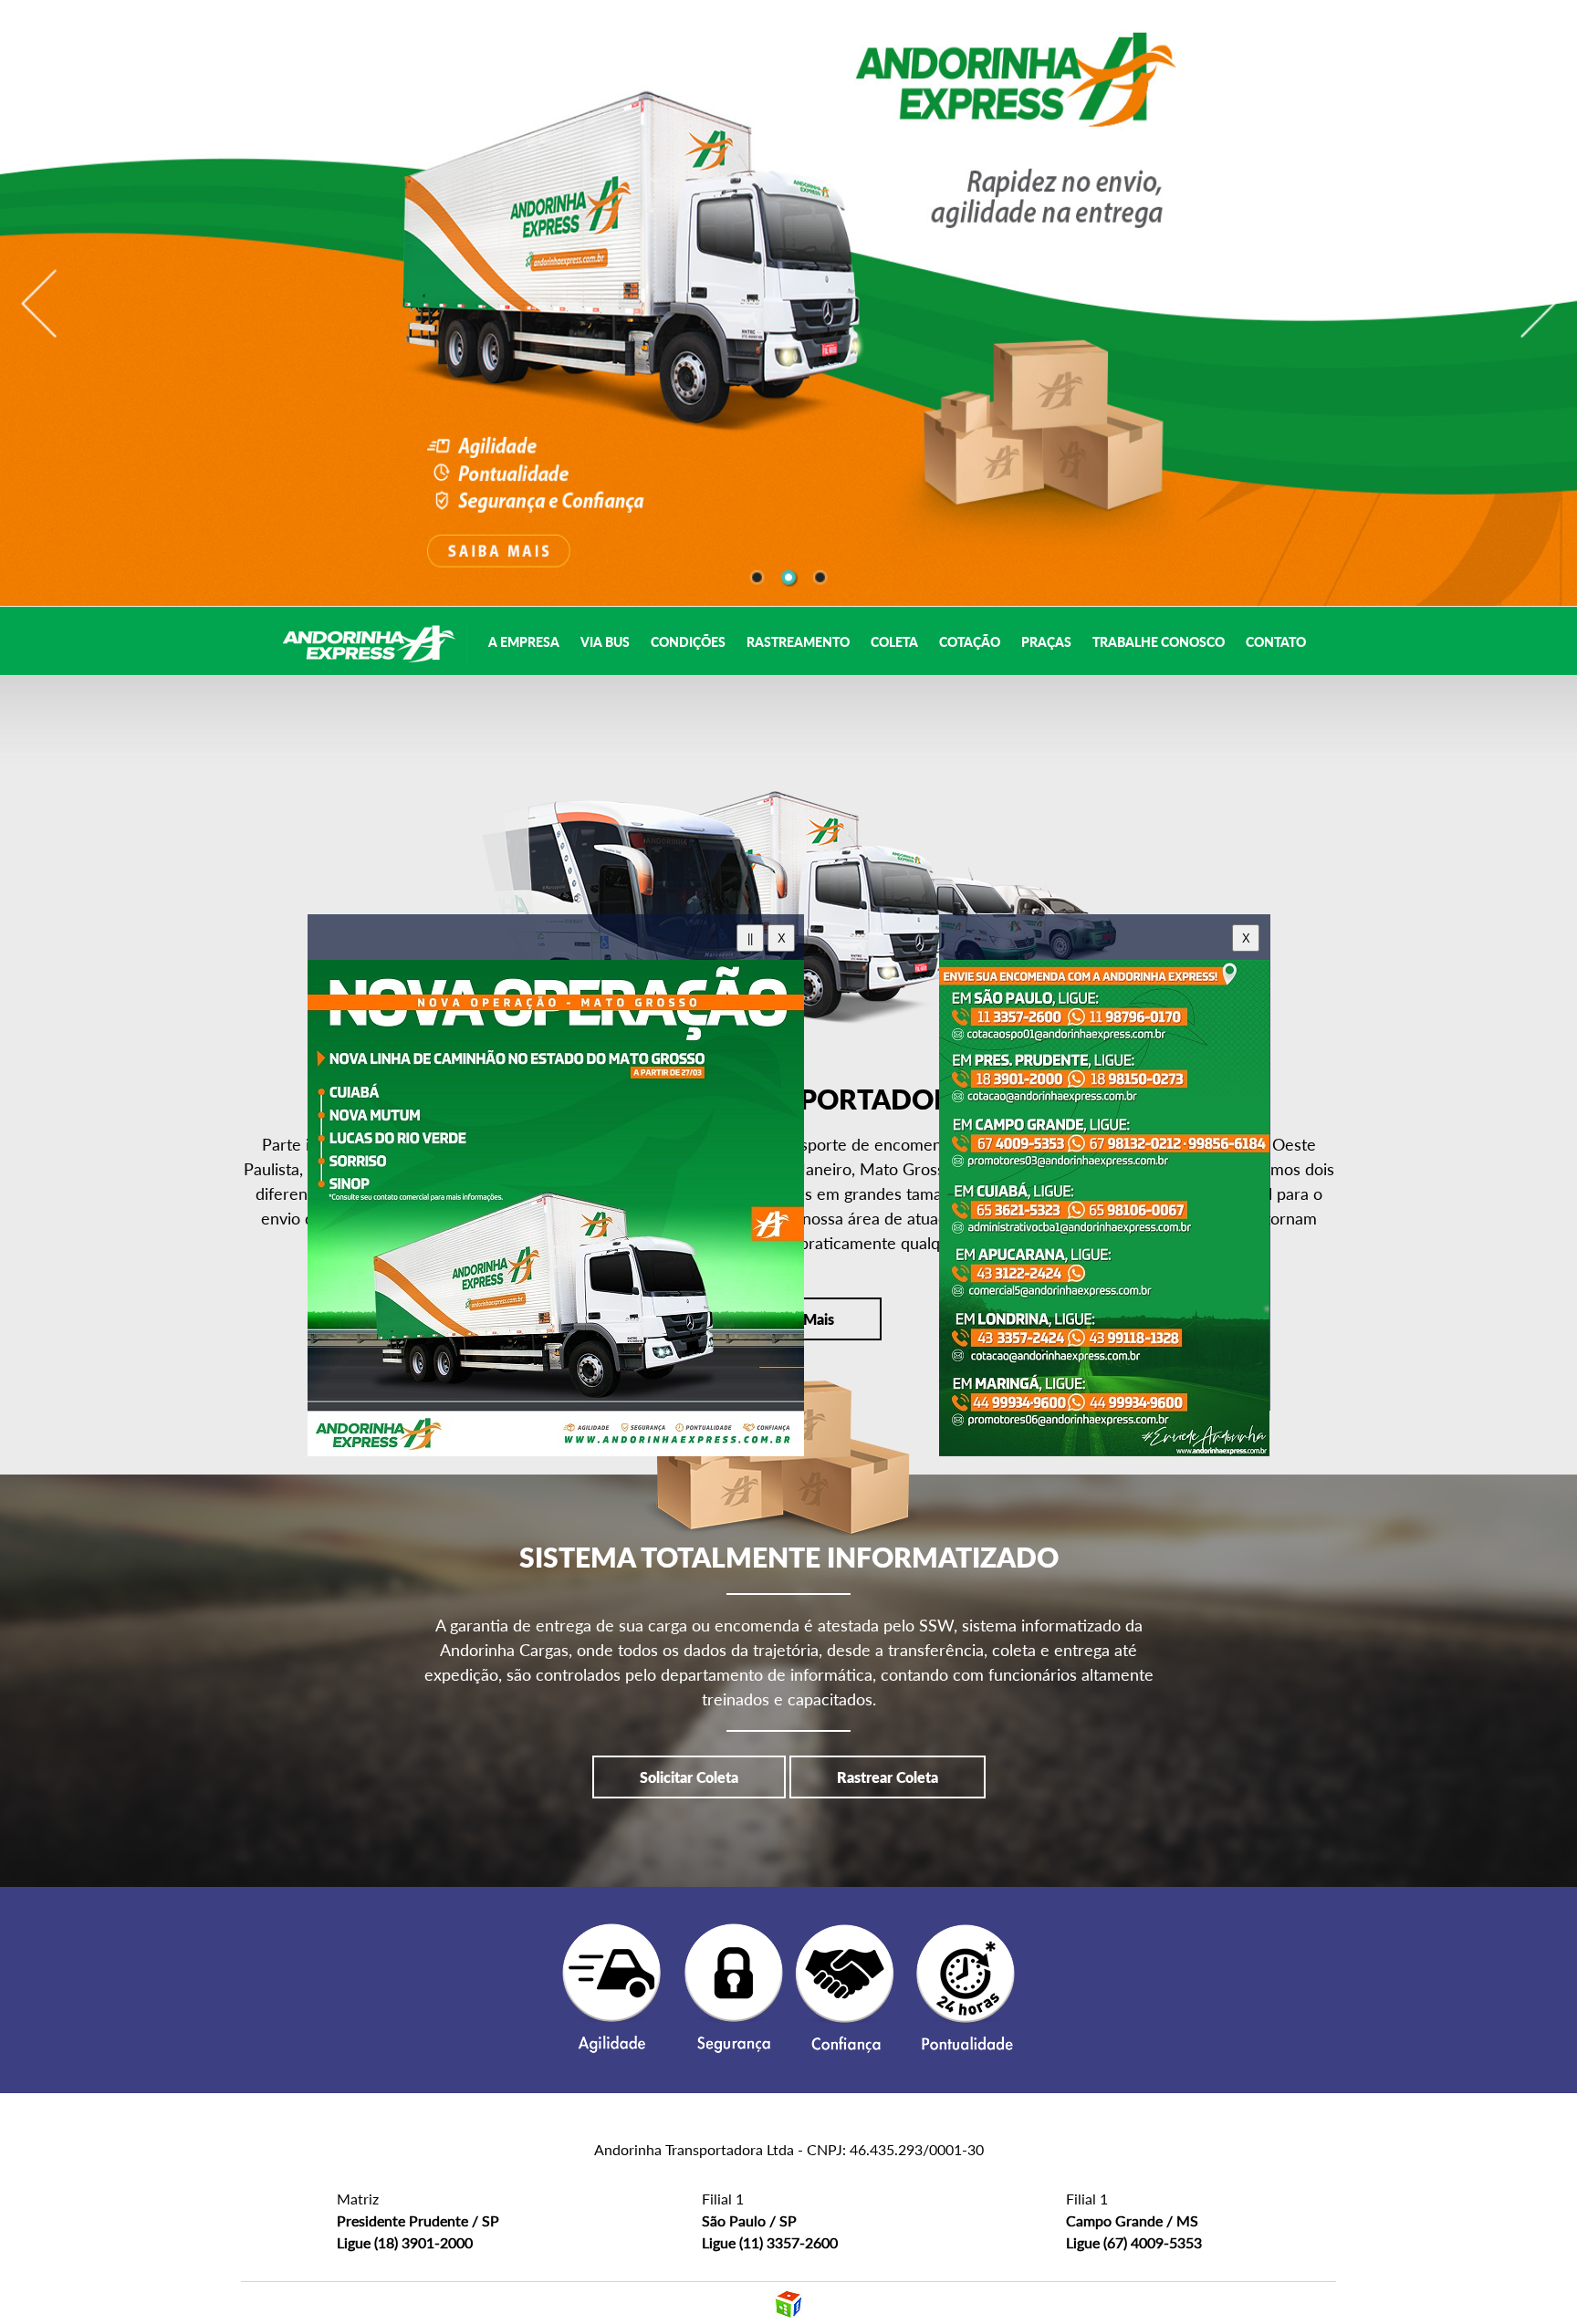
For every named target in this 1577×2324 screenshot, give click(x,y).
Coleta (896, 642)
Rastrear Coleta (888, 1777)
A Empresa (525, 642)
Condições (689, 642)
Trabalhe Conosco (1160, 642)
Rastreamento (799, 642)
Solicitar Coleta (689, 1777)
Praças (1048, 642)
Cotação (971, 642)
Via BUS (606, 642)
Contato (1276, 642)
